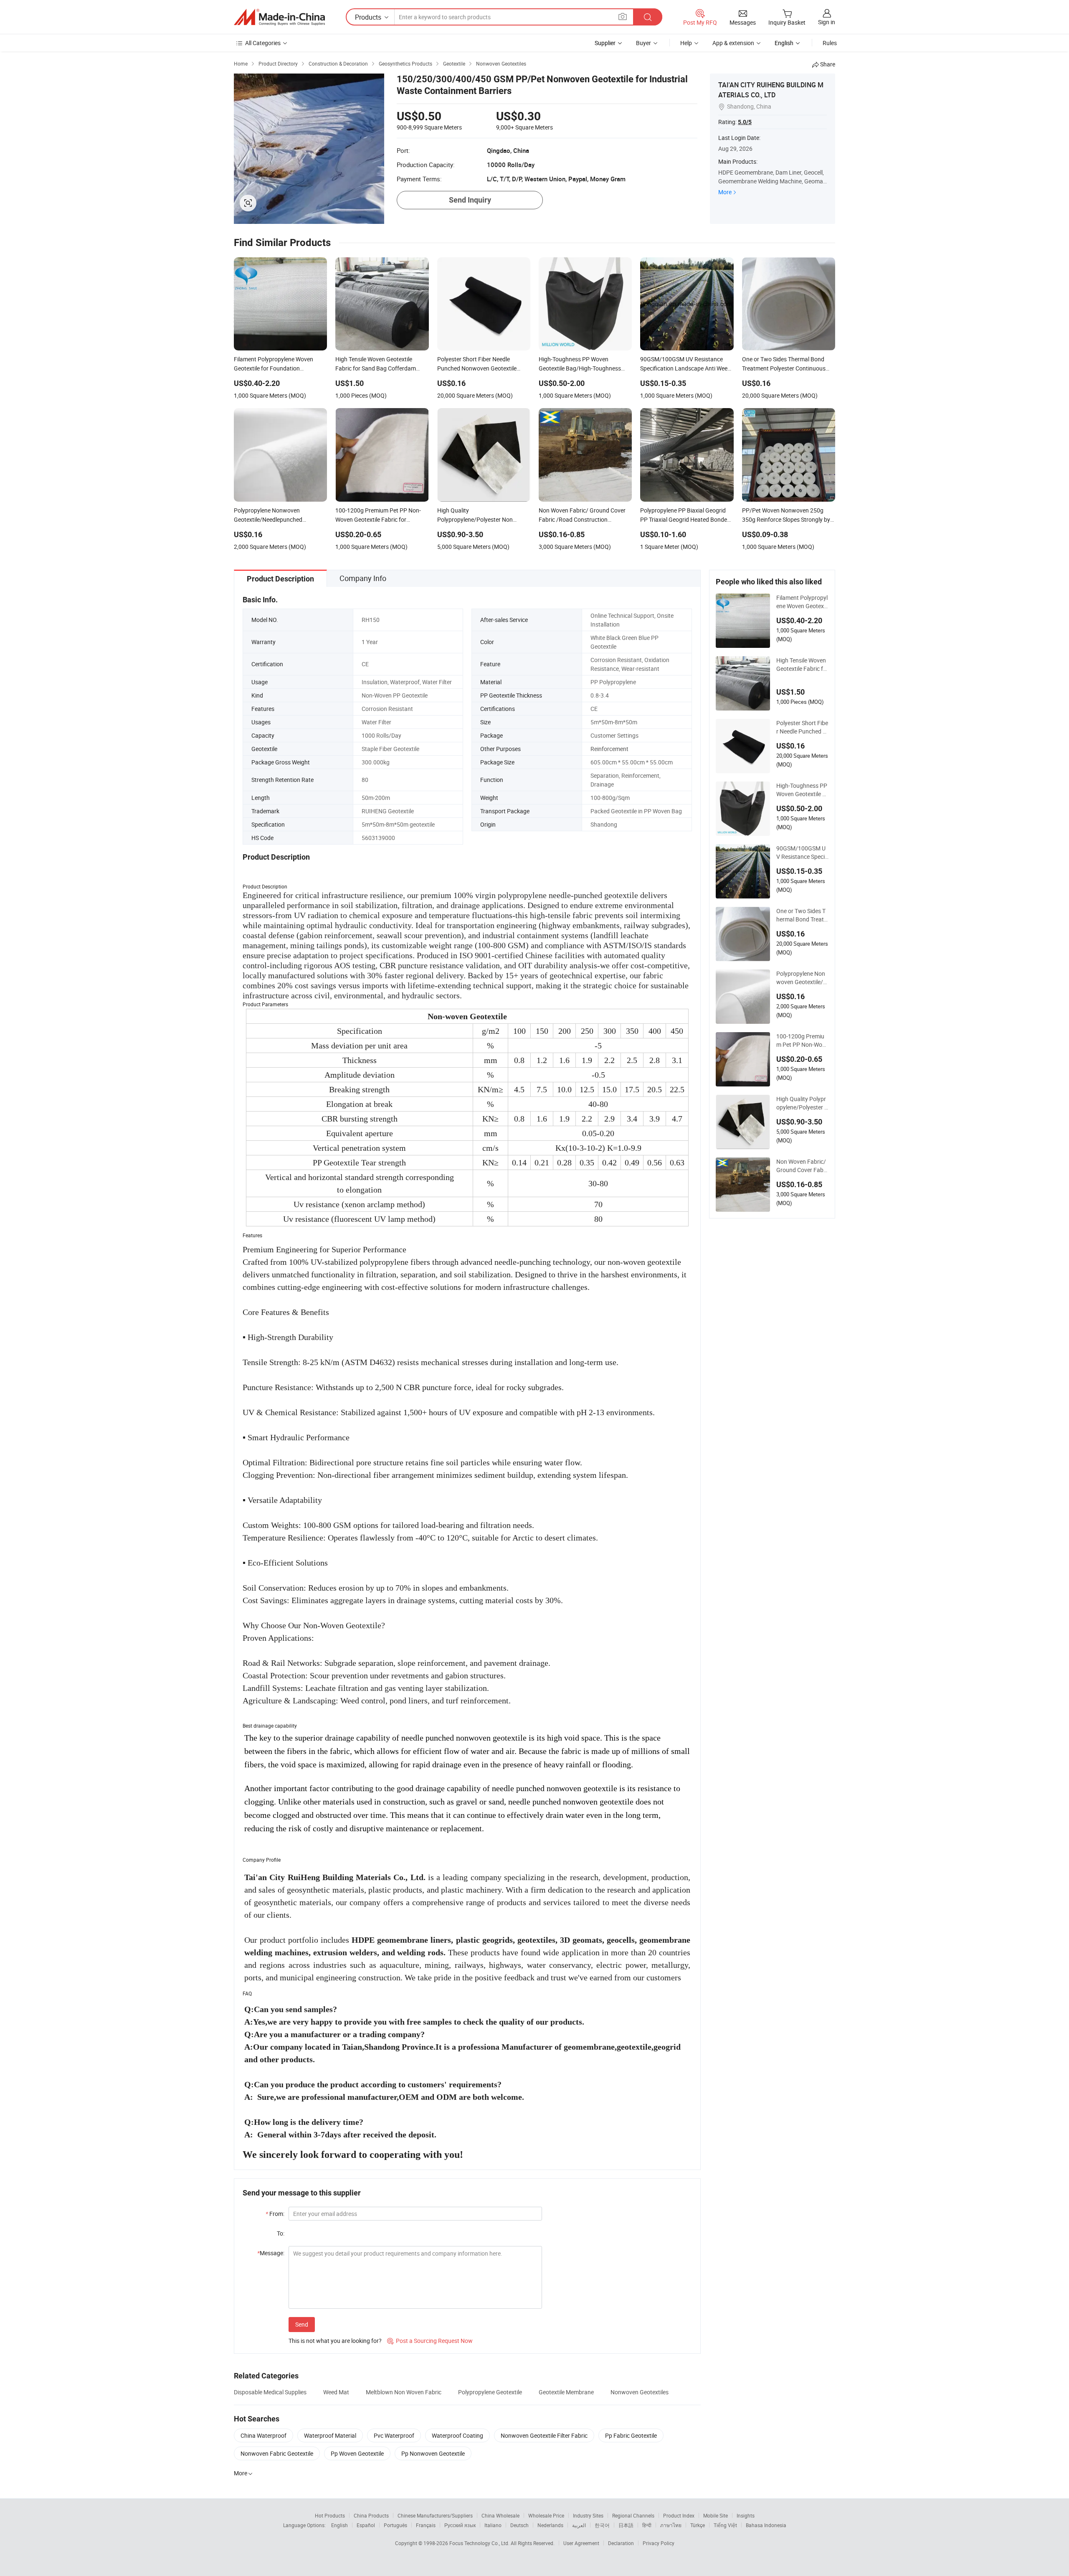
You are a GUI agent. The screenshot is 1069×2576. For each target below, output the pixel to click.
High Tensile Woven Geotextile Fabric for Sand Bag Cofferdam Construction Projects (802, 665)
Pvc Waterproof (394, 2435)
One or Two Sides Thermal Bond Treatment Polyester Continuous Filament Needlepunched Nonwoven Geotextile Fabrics (802, 915)
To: (281, 2233)
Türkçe (698, 2525)
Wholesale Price (546, 2515)
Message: (271, 2253)
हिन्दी (647, 2525)
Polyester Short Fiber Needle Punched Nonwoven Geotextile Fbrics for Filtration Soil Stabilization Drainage (802, 727)
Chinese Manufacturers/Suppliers (435, 2515)
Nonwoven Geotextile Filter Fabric (544, 2435)
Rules (830, 43)
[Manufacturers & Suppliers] (279, 17)
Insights (746, 2515)
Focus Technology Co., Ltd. (480, 2543)
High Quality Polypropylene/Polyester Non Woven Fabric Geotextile (802, 1103)
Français (426, 2525)
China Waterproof (263, 2435)
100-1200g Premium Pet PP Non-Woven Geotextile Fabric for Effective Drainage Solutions (802, 1041)
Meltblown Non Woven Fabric (404, 2392)
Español (366, 2525)
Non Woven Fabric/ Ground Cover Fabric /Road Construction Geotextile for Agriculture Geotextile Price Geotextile (802, 1166)
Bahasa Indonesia (766, 2525)
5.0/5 (745, 122)
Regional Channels (633, 2515)
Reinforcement (609, 749)
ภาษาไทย (671, 2525)
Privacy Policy (659, 2543)
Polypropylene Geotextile (490, 2392)
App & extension (733, 43)
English (339, 2525)
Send (302, 2324)
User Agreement (581, 2543)
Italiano (493, 2525)
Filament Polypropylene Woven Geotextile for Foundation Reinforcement (802, 602)
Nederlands (550, 2525)
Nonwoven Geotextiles (640, 2392)
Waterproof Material (330, 2435)
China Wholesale (500, 2515)
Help (686, 43)
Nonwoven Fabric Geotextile (277, 2453)
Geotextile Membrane (566, 2392)
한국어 (602, 2525)
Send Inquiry (470, 200)
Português (395, 2525)
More (725, 192)
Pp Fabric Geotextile (631, 2435)
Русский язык (460, 2525)
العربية (579, 2525)
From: (275, 2214)
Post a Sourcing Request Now (430, 2341)
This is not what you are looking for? (335, 2341)
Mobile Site (716, 2515)
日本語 (626, 2525)
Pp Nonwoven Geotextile (433, 2453)
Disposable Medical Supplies (270, 2392)
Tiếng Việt (725, 2525)
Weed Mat (336, 2392)
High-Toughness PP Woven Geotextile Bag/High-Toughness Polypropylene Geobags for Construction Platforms (802, 790)
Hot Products (330, 2515)
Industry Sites (588, 2515)
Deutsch (519, 2525)
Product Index (679, 2515)
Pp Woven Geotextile (357, 2453)
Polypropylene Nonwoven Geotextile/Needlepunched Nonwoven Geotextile (802, 978)
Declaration (621, 2543)
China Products (371, 2515)
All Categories (263, 43)
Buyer (643, 43)
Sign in (827, 22)
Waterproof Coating (457, 2435)
